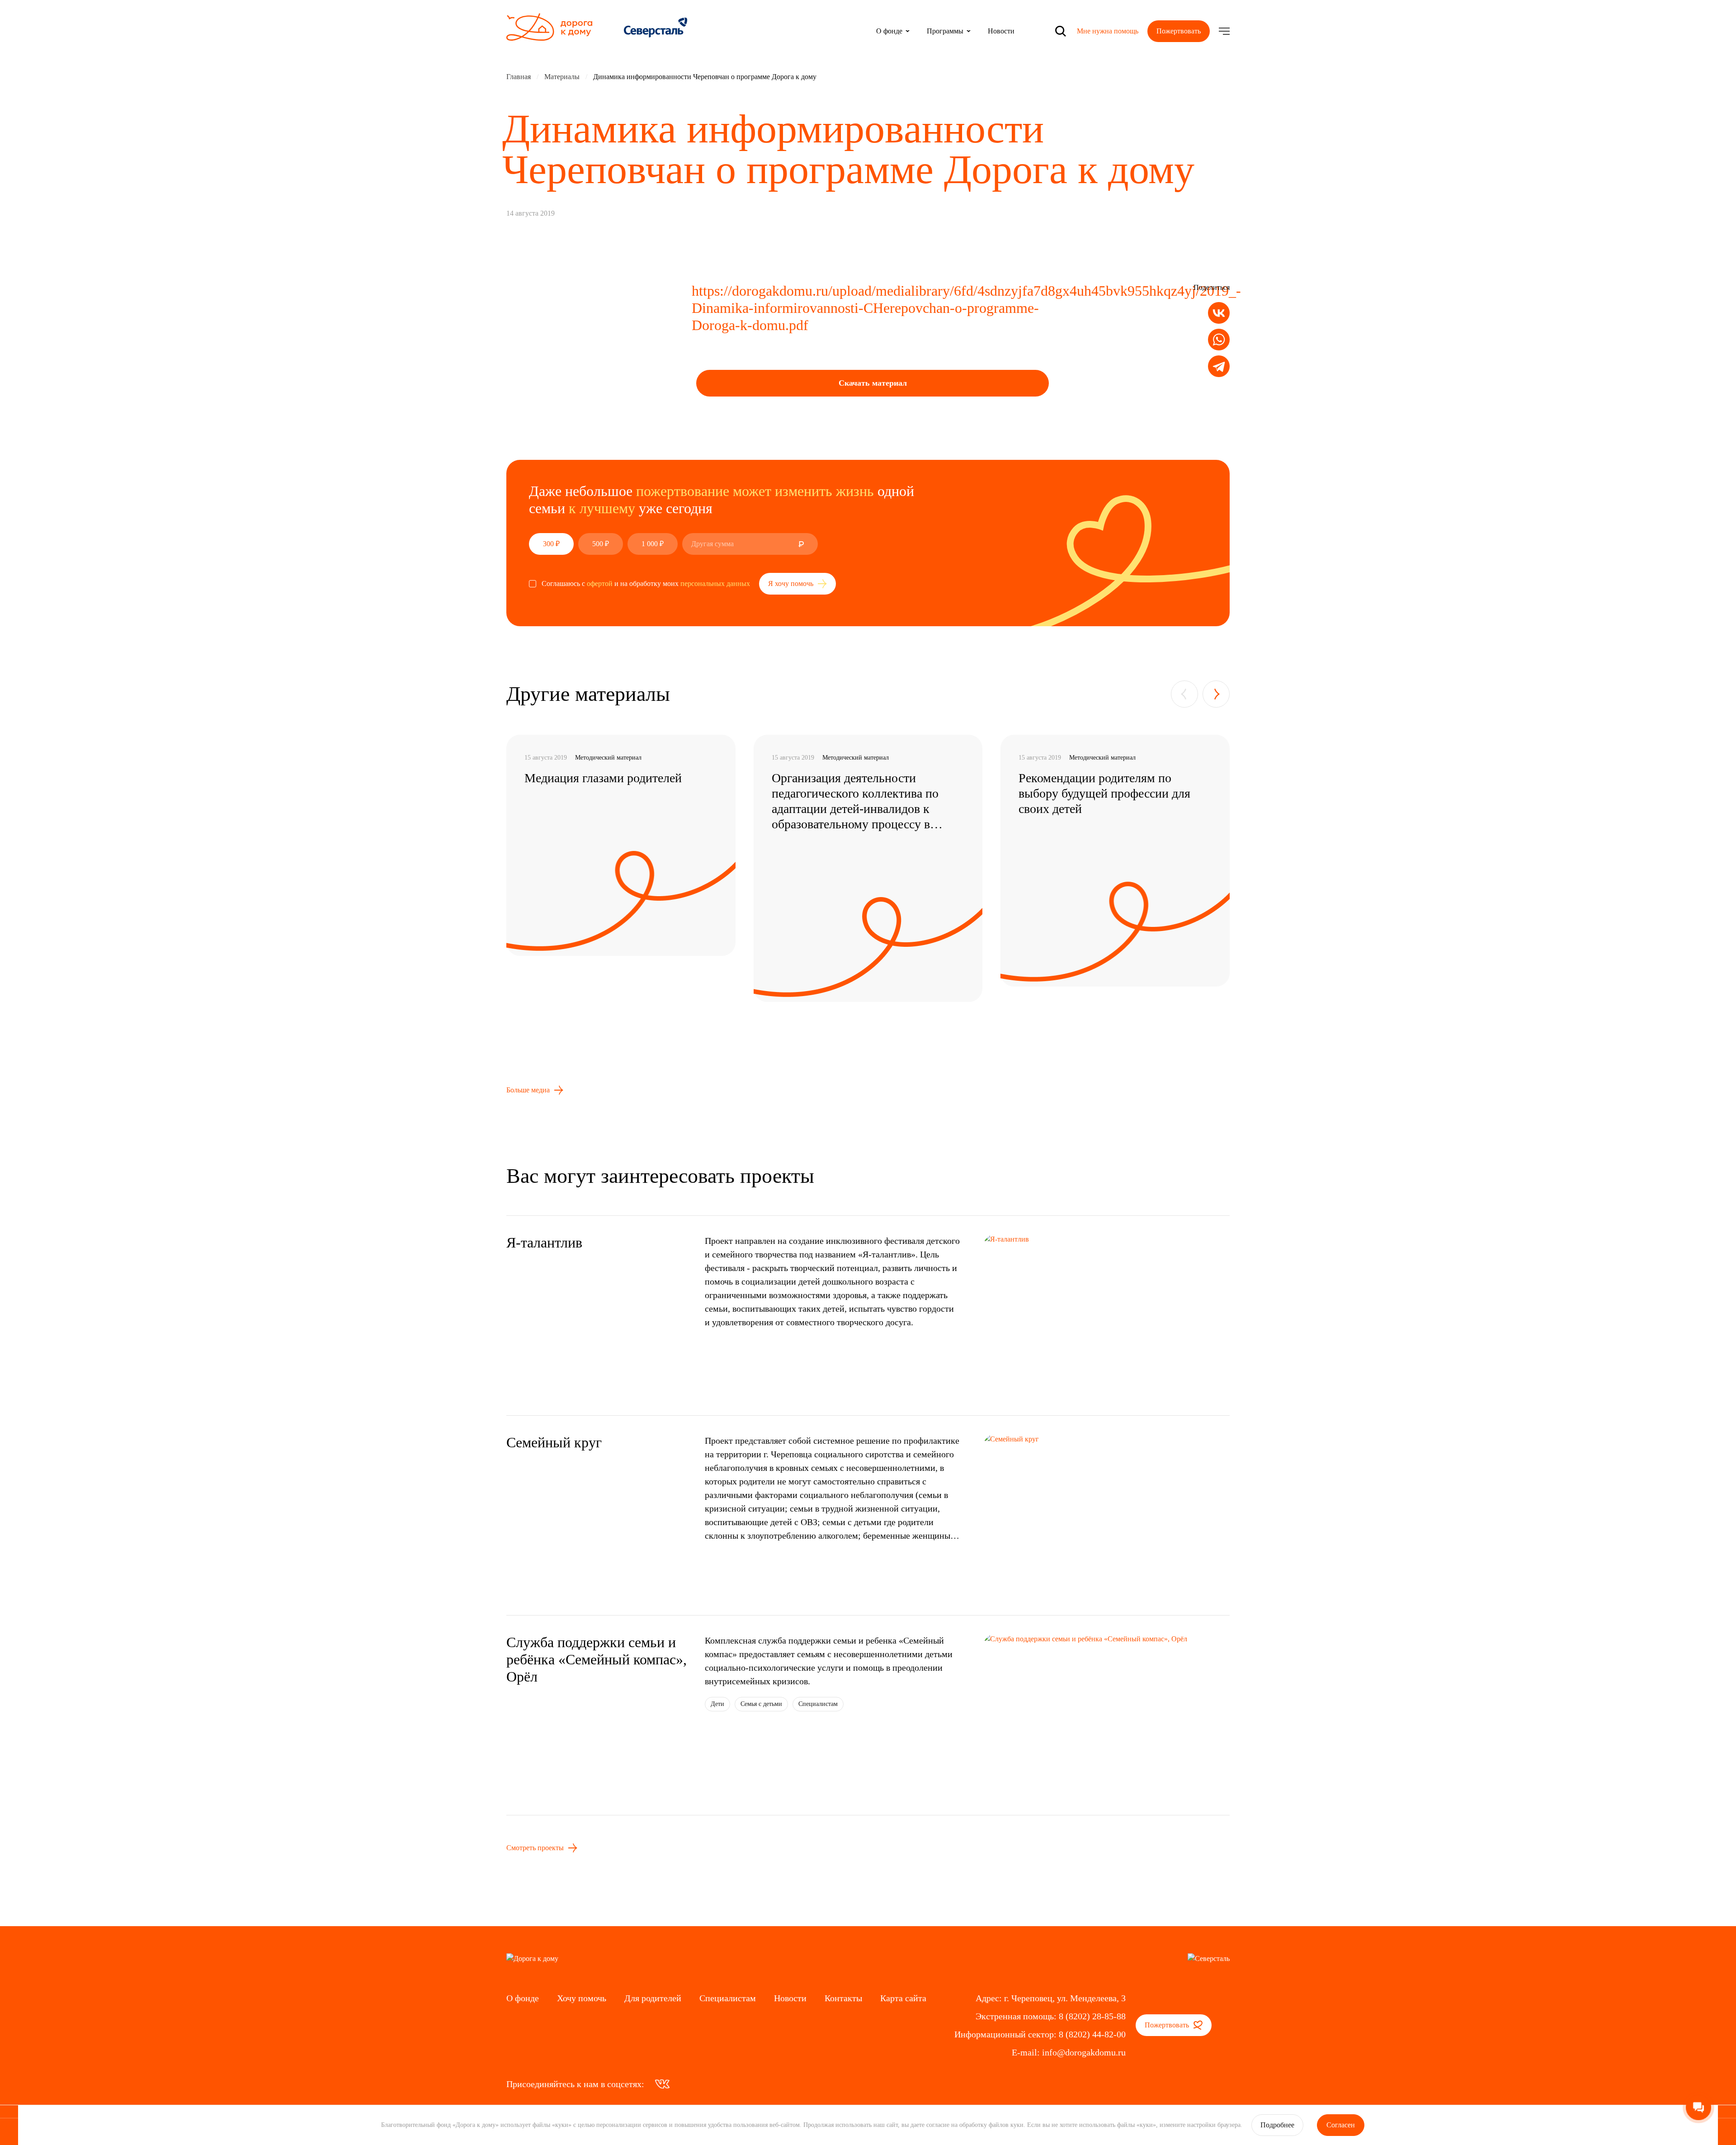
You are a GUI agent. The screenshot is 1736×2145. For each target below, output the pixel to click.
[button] (1184, 694)
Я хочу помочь (792, 583)
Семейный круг (554, 1442)
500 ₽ (601, 544)
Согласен (1341, 2125)
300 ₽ (551, 544)
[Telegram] (1219, 366)
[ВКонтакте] (1219, 313)
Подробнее (1277, 2125)
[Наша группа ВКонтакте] (662, 2084)
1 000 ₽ (653, 544)
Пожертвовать (1179, 31)
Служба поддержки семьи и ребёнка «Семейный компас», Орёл (597, 1659)
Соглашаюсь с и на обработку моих (646, 583)
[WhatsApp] (1219, 340)
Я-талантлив (544, 1243)
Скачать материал (873, 383)
